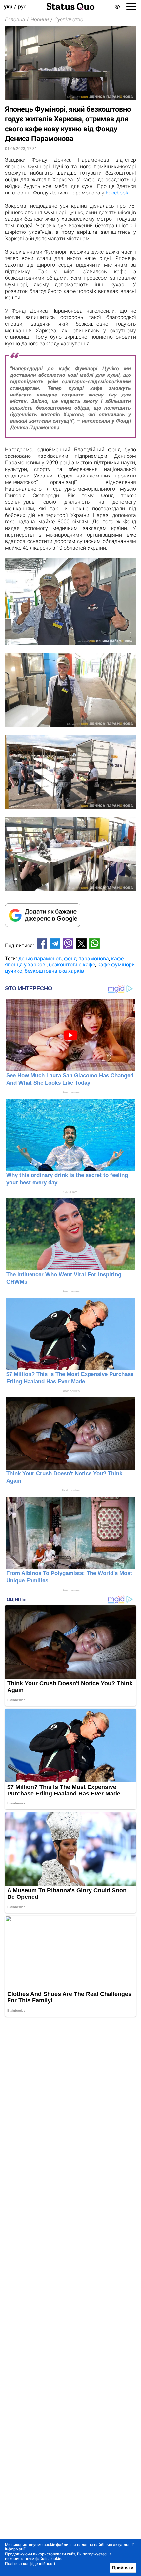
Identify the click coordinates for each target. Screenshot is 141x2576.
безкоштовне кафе (72, 965)
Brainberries (71, 1092)
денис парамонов (40, 958)
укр (8, 6)
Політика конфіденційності (30, 2564)
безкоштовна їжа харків (54, 971)
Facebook (117, 193)
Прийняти (123, 2568)
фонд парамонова (86, 958)
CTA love (70, 1192)
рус (22, 6)
